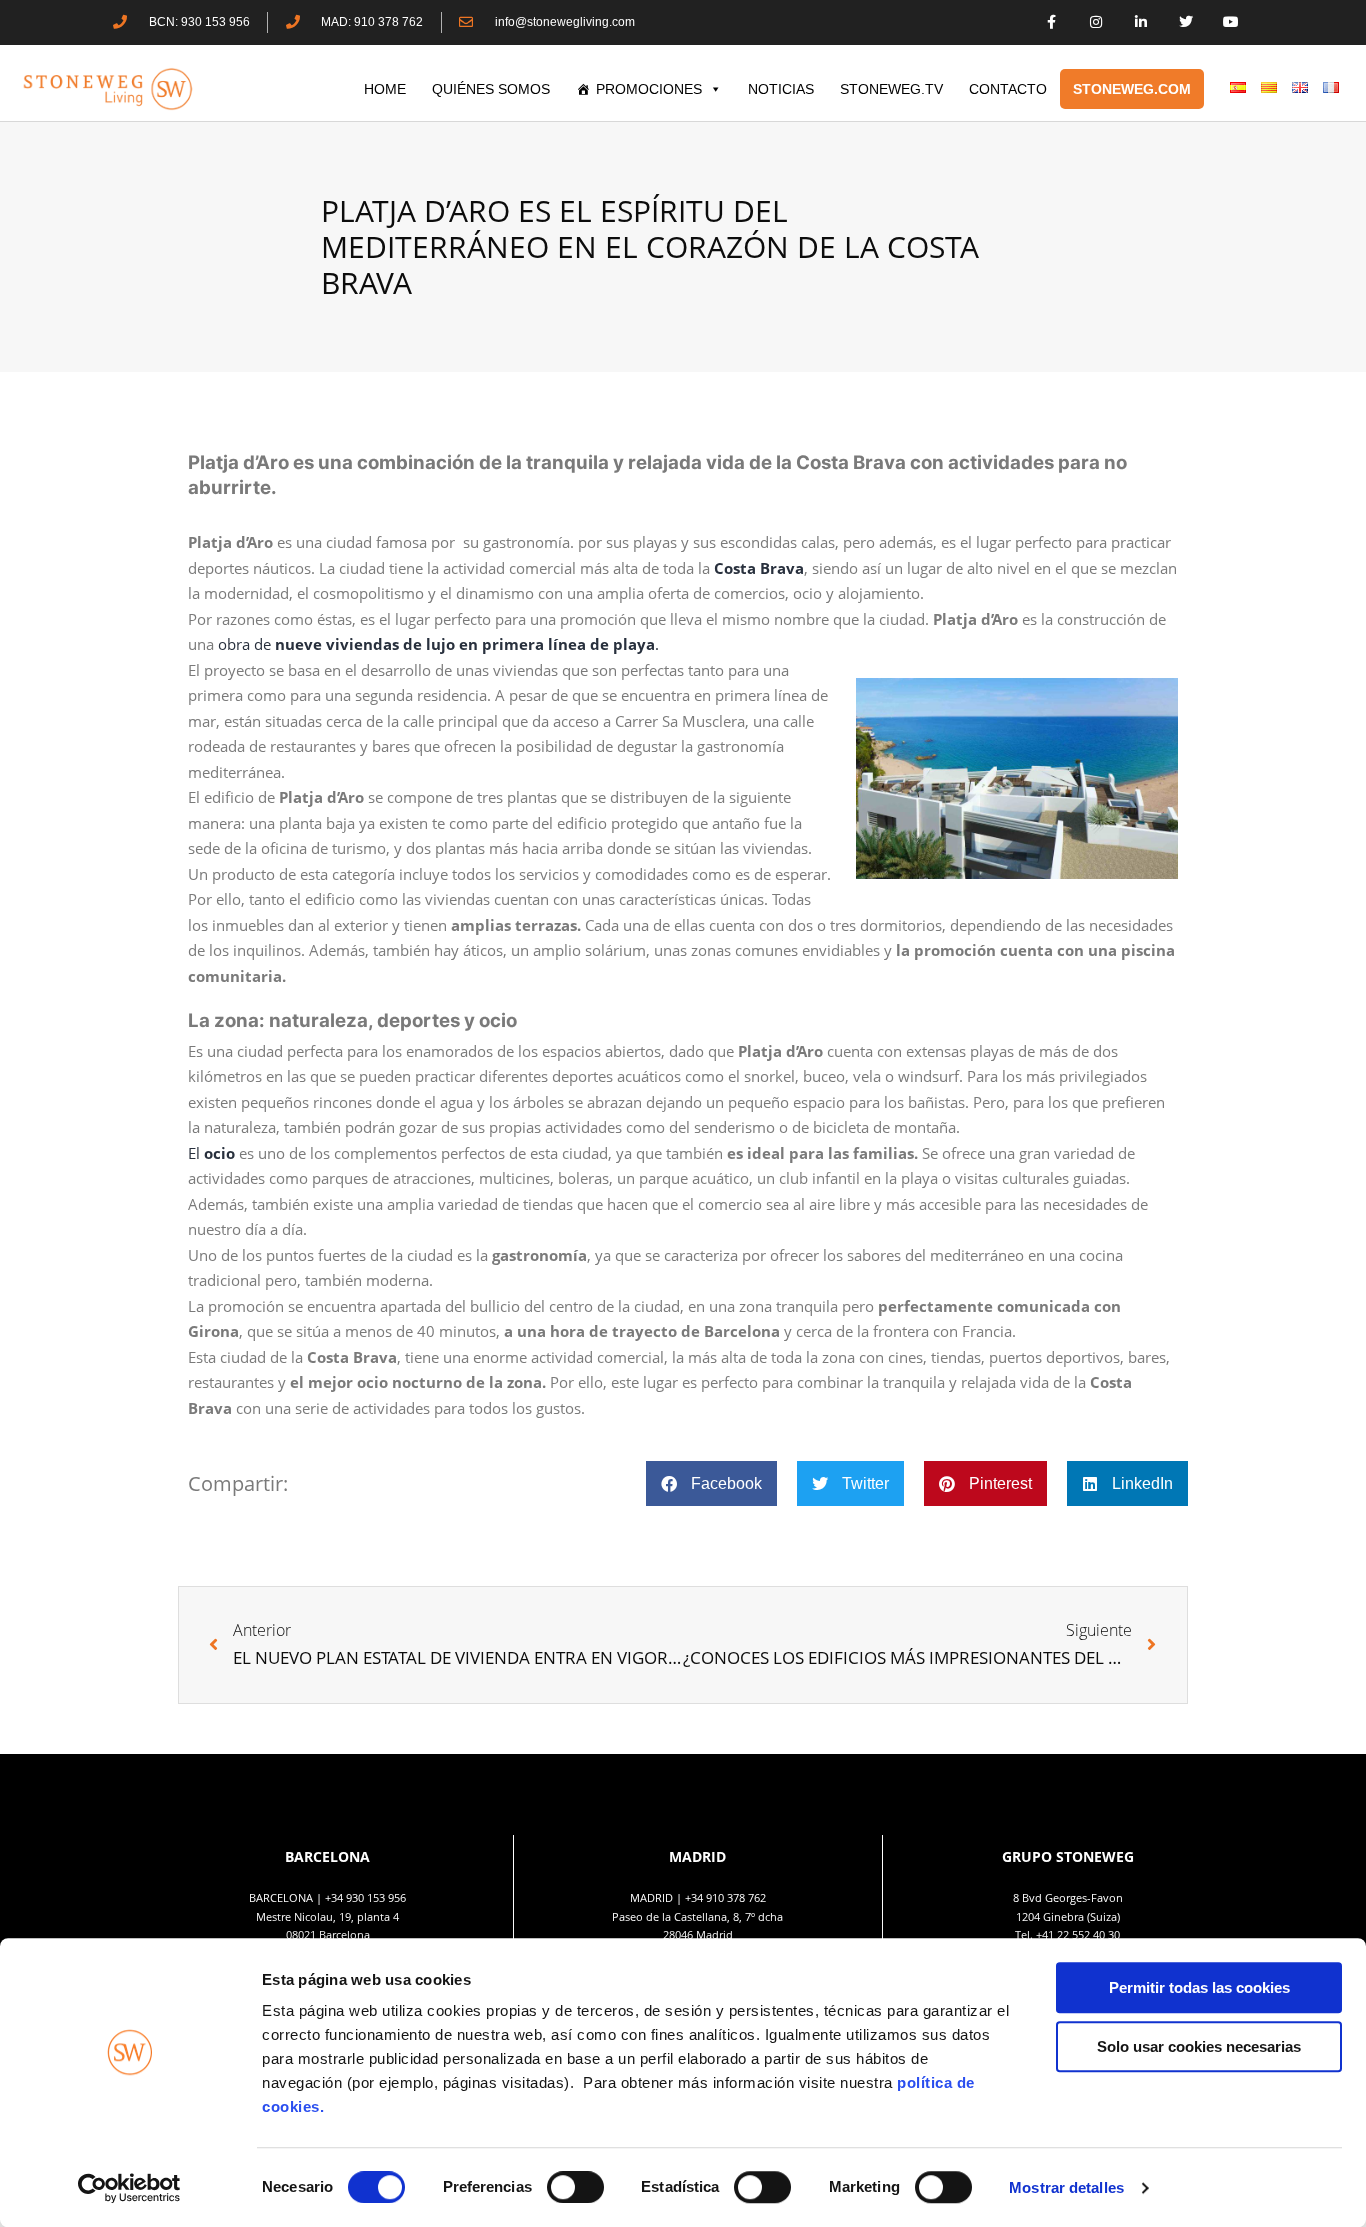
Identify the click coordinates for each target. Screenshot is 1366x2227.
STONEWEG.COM (1132, 89)
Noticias (781, 89)
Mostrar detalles (1066, 2187)
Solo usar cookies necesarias (1199, 2046)
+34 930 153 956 (365, 1897)
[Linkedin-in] (1141, 22)
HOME (385, 89)
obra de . (438, 644)
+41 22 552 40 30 (1078, 1934)
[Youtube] (1230, 22)
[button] (711, 1483)
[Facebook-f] (1051, 22)
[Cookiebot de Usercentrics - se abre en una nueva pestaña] (129, 2188)
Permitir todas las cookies (1199, 1987)
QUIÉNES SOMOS (491, 89)
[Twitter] (1185, 22)
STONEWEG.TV (891, 89)
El (211, 1153)
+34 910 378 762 (725, 1897)
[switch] (575, 2187)
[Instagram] (1096, 22)
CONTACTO (1008, 89)
